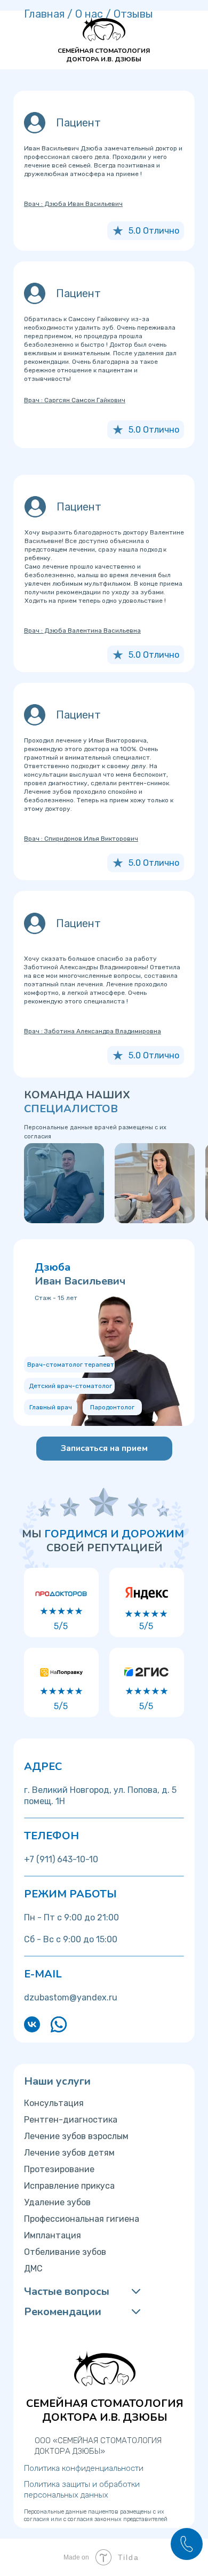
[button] (104, 1449)
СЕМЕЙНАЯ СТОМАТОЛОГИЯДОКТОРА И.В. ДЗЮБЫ (104, 55)
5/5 (61, 1626)
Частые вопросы (67, 2291)
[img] (64, 1183)
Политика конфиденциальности (84, 2468)
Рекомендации (63, 2312)
